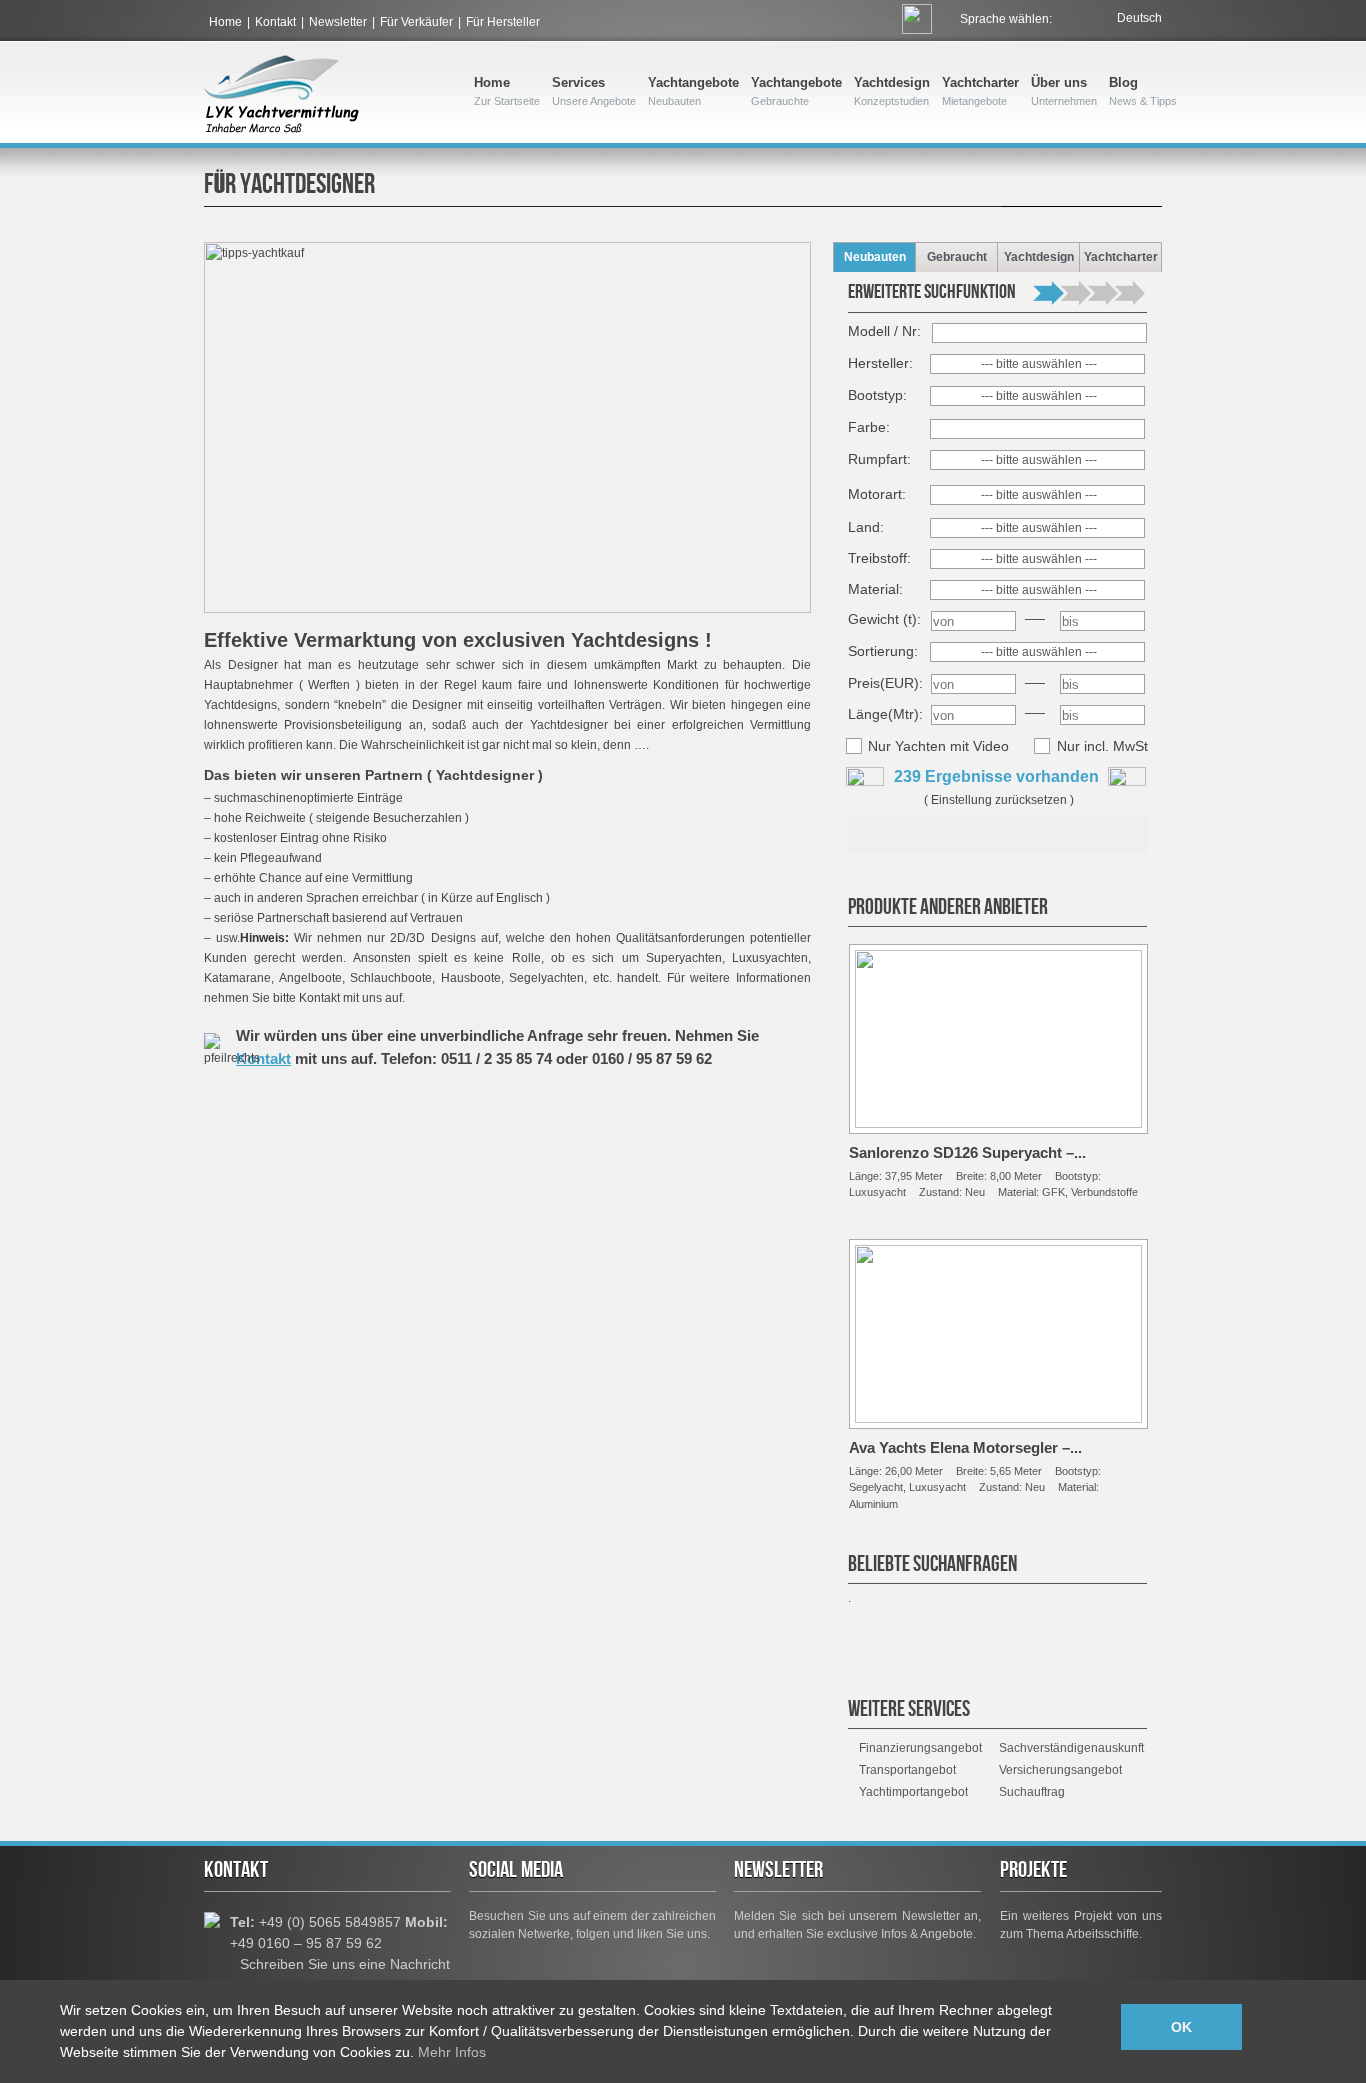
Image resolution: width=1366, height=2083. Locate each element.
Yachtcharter (980, 91)
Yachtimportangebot (913, 1792)
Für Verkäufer (416, 22)
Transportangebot (907, 1770)
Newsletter (338, 22)
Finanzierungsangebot (920, 1748)
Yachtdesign (892, 91)
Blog (1143, 91)
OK (1181, 2027)
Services (594, 91)
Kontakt (275, 22)
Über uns (1064, 91)
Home (225, 22)
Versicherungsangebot (1060, 1770)
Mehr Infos (452, 2052)
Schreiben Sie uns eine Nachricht (345, 1964)
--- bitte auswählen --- (1039, 364)
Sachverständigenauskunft (1071, 1748)
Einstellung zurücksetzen (999, 800)
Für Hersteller (503, 22)
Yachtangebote (693, 91)
